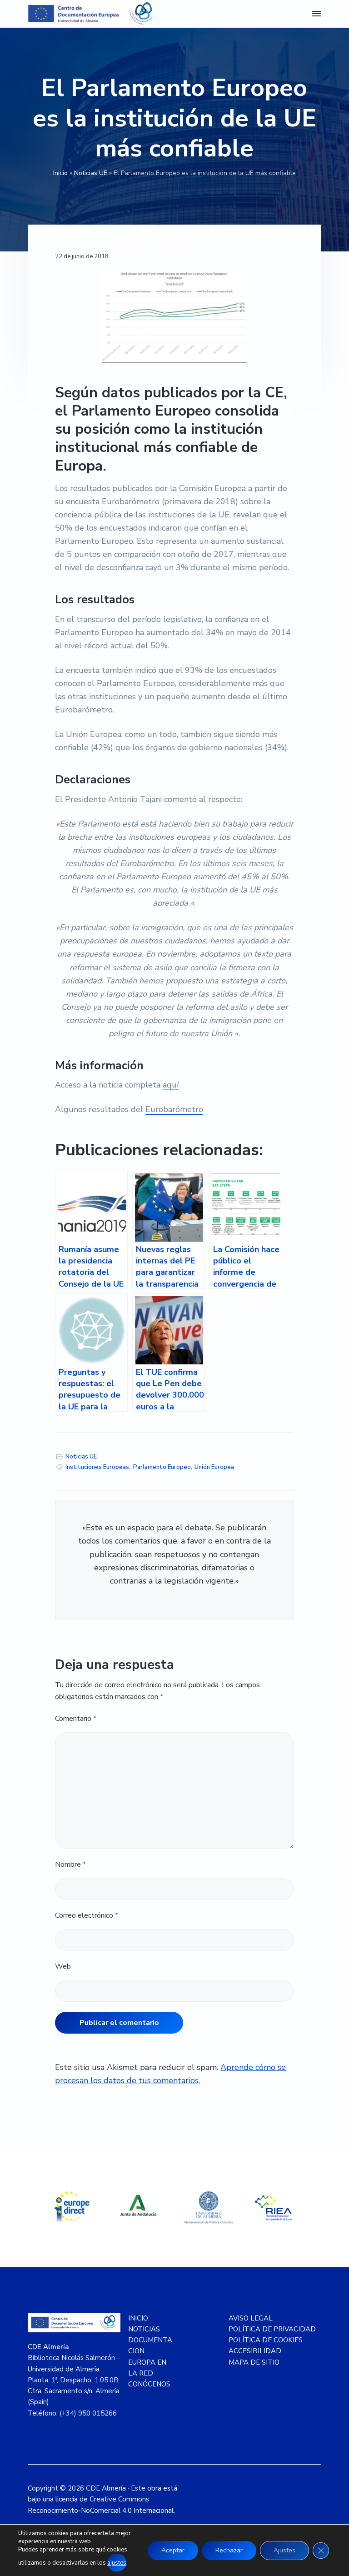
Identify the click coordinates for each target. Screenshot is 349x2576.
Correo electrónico (87, 1915)
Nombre (70, 1864)
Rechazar (229, 2550)
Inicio (60, 173)
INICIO (138, 2318)
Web (63, 1966)
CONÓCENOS (149, 2384)
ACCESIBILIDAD (255, 2351)
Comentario (76, 1719)
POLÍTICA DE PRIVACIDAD (272, 2329)
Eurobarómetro (174, 1109)
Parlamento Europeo (162, 1467)
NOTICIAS (144, 2329)
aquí (171, 1085)
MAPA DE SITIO (254, 2362)
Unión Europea (214, 1467)
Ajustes (284, 2550)
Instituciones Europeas (97, 1467)
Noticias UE (91, 173)
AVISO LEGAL (251, 2318)
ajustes (117, 2563)
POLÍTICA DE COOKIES (266, 2340)
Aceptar (173, 2550)
